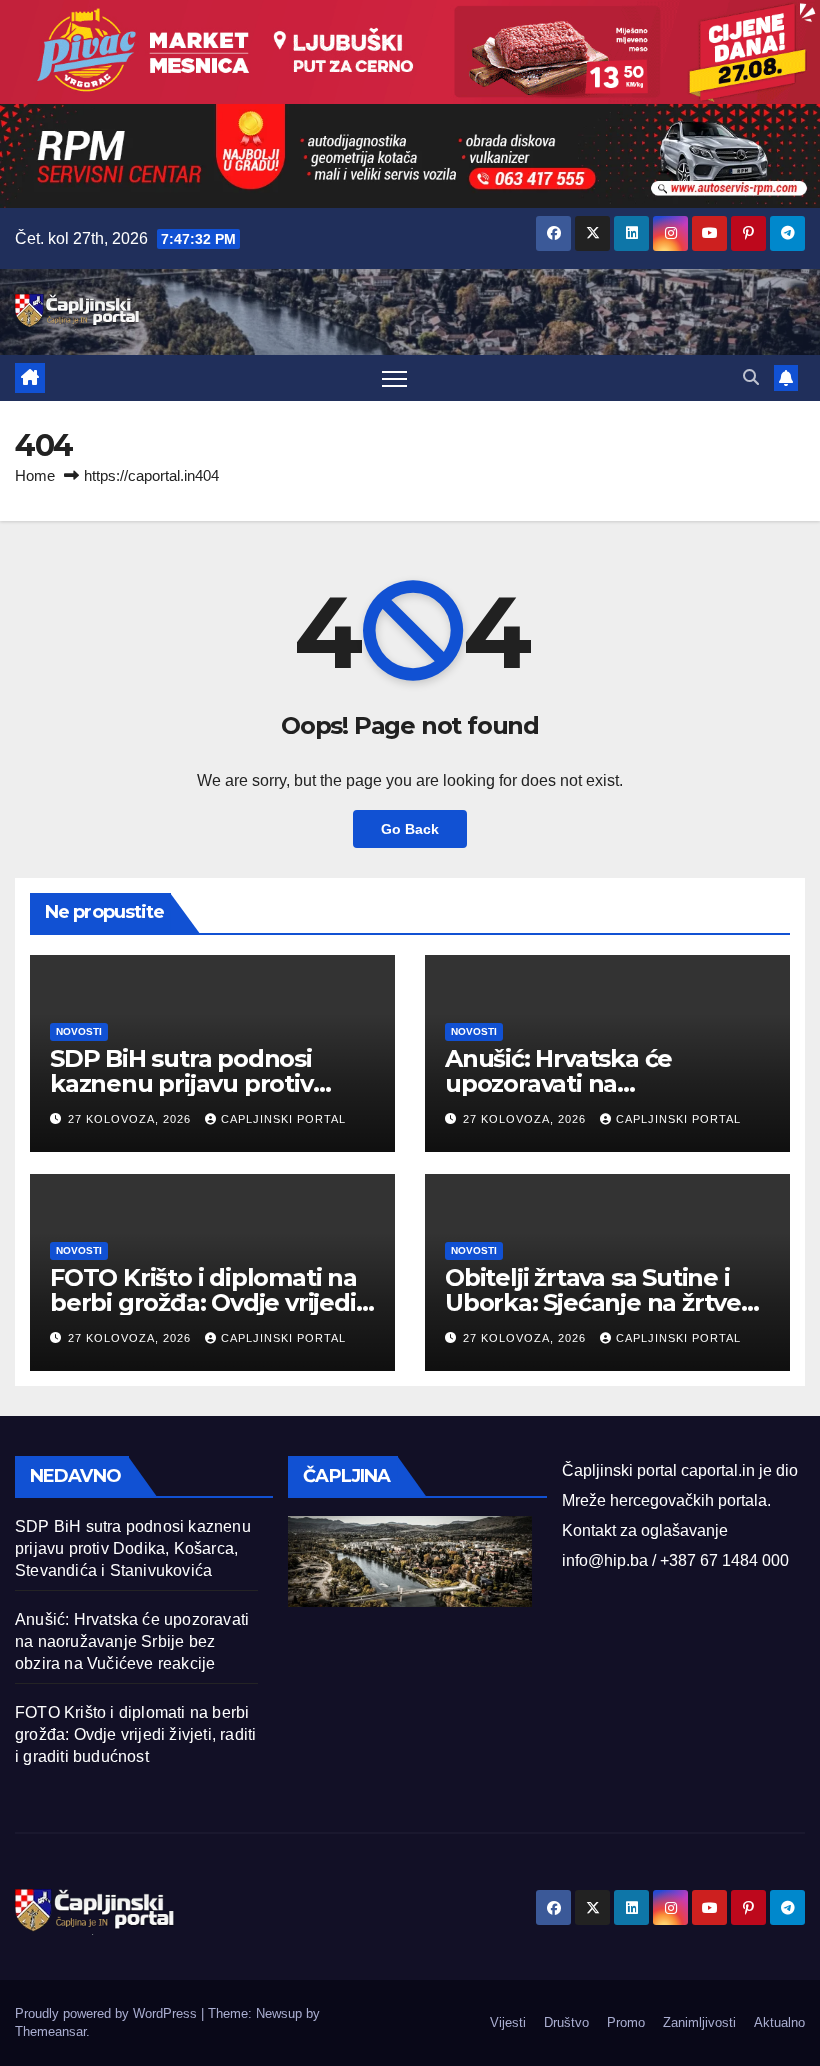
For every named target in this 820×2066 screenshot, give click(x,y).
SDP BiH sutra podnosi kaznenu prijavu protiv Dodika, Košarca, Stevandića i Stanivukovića (133, 1548)
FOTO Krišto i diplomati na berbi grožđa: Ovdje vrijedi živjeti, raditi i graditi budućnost (135, 1734)
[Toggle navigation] (394, 378)
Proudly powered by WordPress (108, 2013)
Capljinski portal (283, 1119)
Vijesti (508, 2022)
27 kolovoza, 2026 (131, 1119)
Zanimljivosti (699, 2022)
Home (35, 475)
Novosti (79, 1031)
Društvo (566, 2022)
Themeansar (50, 2031)
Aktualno (779, 2022)
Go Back (410, 829)
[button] (751, 377)
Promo (626, 2022)
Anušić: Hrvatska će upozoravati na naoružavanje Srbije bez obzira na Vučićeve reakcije (132, 1641)
